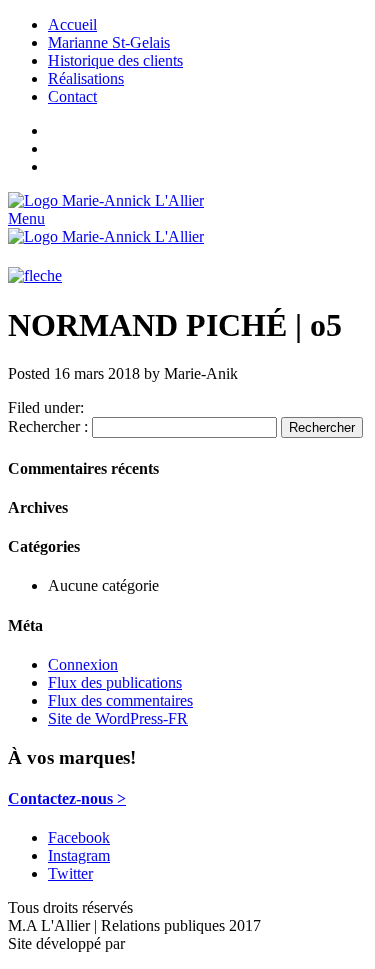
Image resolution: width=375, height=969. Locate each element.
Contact (72, 96)
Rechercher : (48, 426)
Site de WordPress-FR (118, 718)
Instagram (79, 855)
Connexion (83, 664)
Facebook (79, 837)
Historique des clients (115, 60)
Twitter (70, 873)
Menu (26, 218)
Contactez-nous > (67, 798)
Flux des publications (115, 682)
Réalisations (86, 78)
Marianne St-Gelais (109, 42)
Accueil (72, 24)
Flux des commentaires (120, 700)
